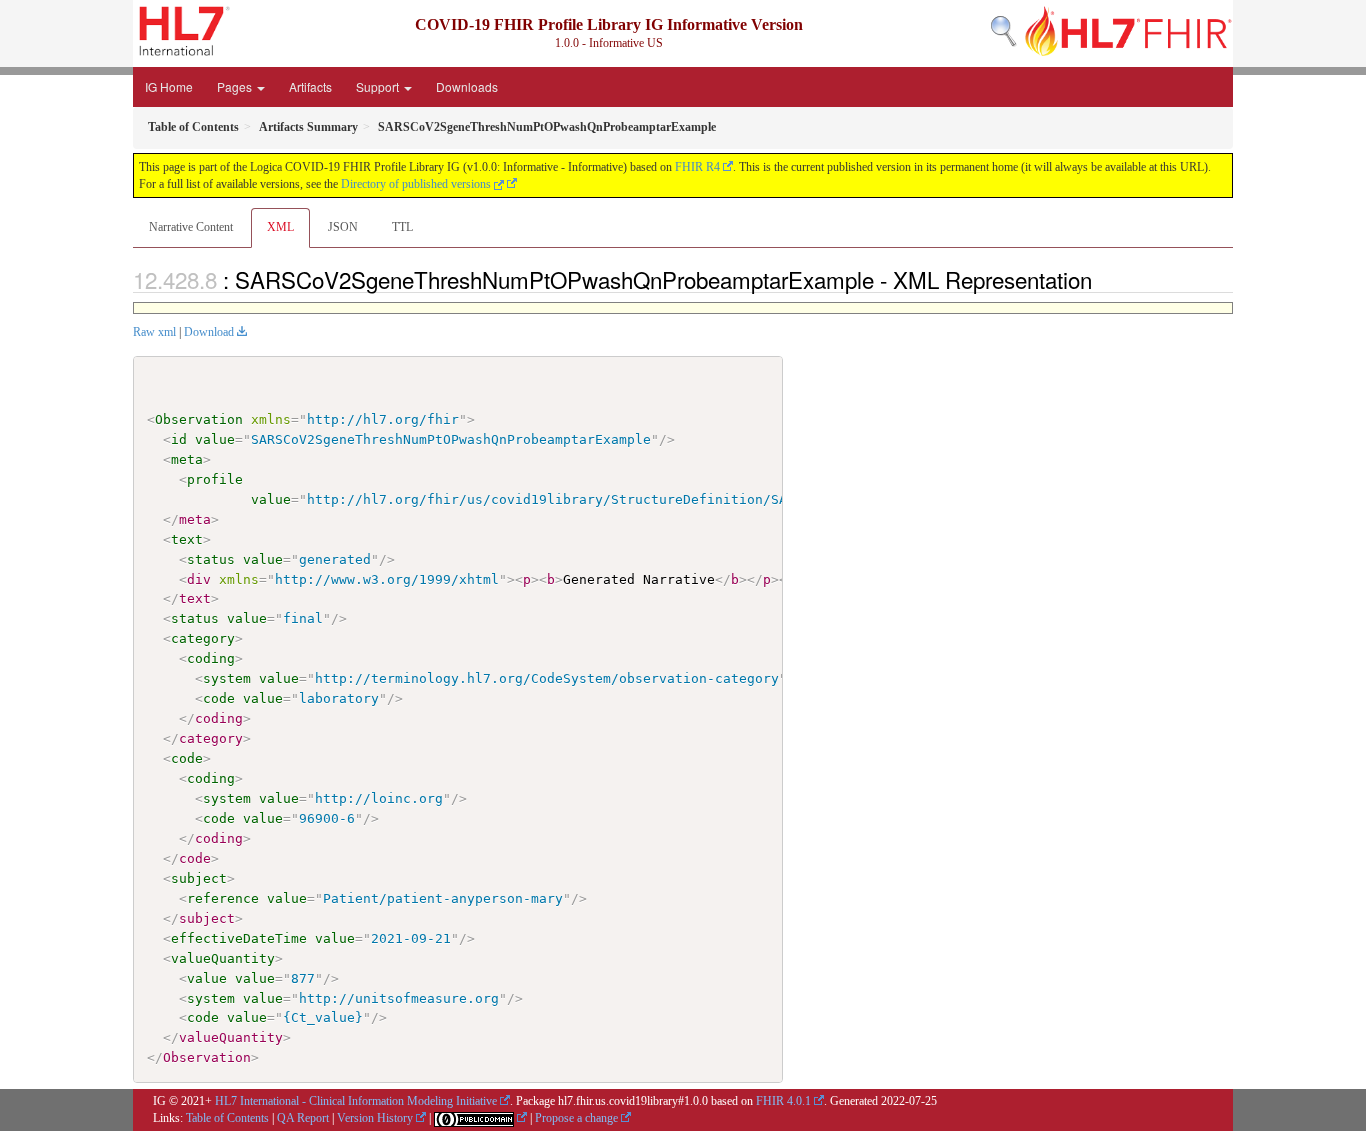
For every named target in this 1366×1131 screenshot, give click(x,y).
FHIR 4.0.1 (783, 1101)
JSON (343, 227)
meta (187, 459)
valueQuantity (223, 958)
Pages (236, 86)
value (215, 439)
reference (223, 898)
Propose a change (576, 1118)
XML (280, 227)
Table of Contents (227, 1118)
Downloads (467, 86)
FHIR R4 (697, 167)
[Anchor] (1103, 279)
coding (211, 658)
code (219, 698)
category (203, 638)
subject (199, 878)
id (179, 439)
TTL (402, 227)
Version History (375, 1118)
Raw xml (154, 332)
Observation (199, 419)
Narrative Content (191, 227)
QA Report (303, 1118)
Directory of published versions (417, 184)
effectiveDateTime (239, 938)
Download (209, 332)
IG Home (169, 86)
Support (379, 86)
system (227, 678)
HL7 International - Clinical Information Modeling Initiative (356, 1101)
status (211, 559)
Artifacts (310, 86)
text (187, 539)
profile (215, 479)
